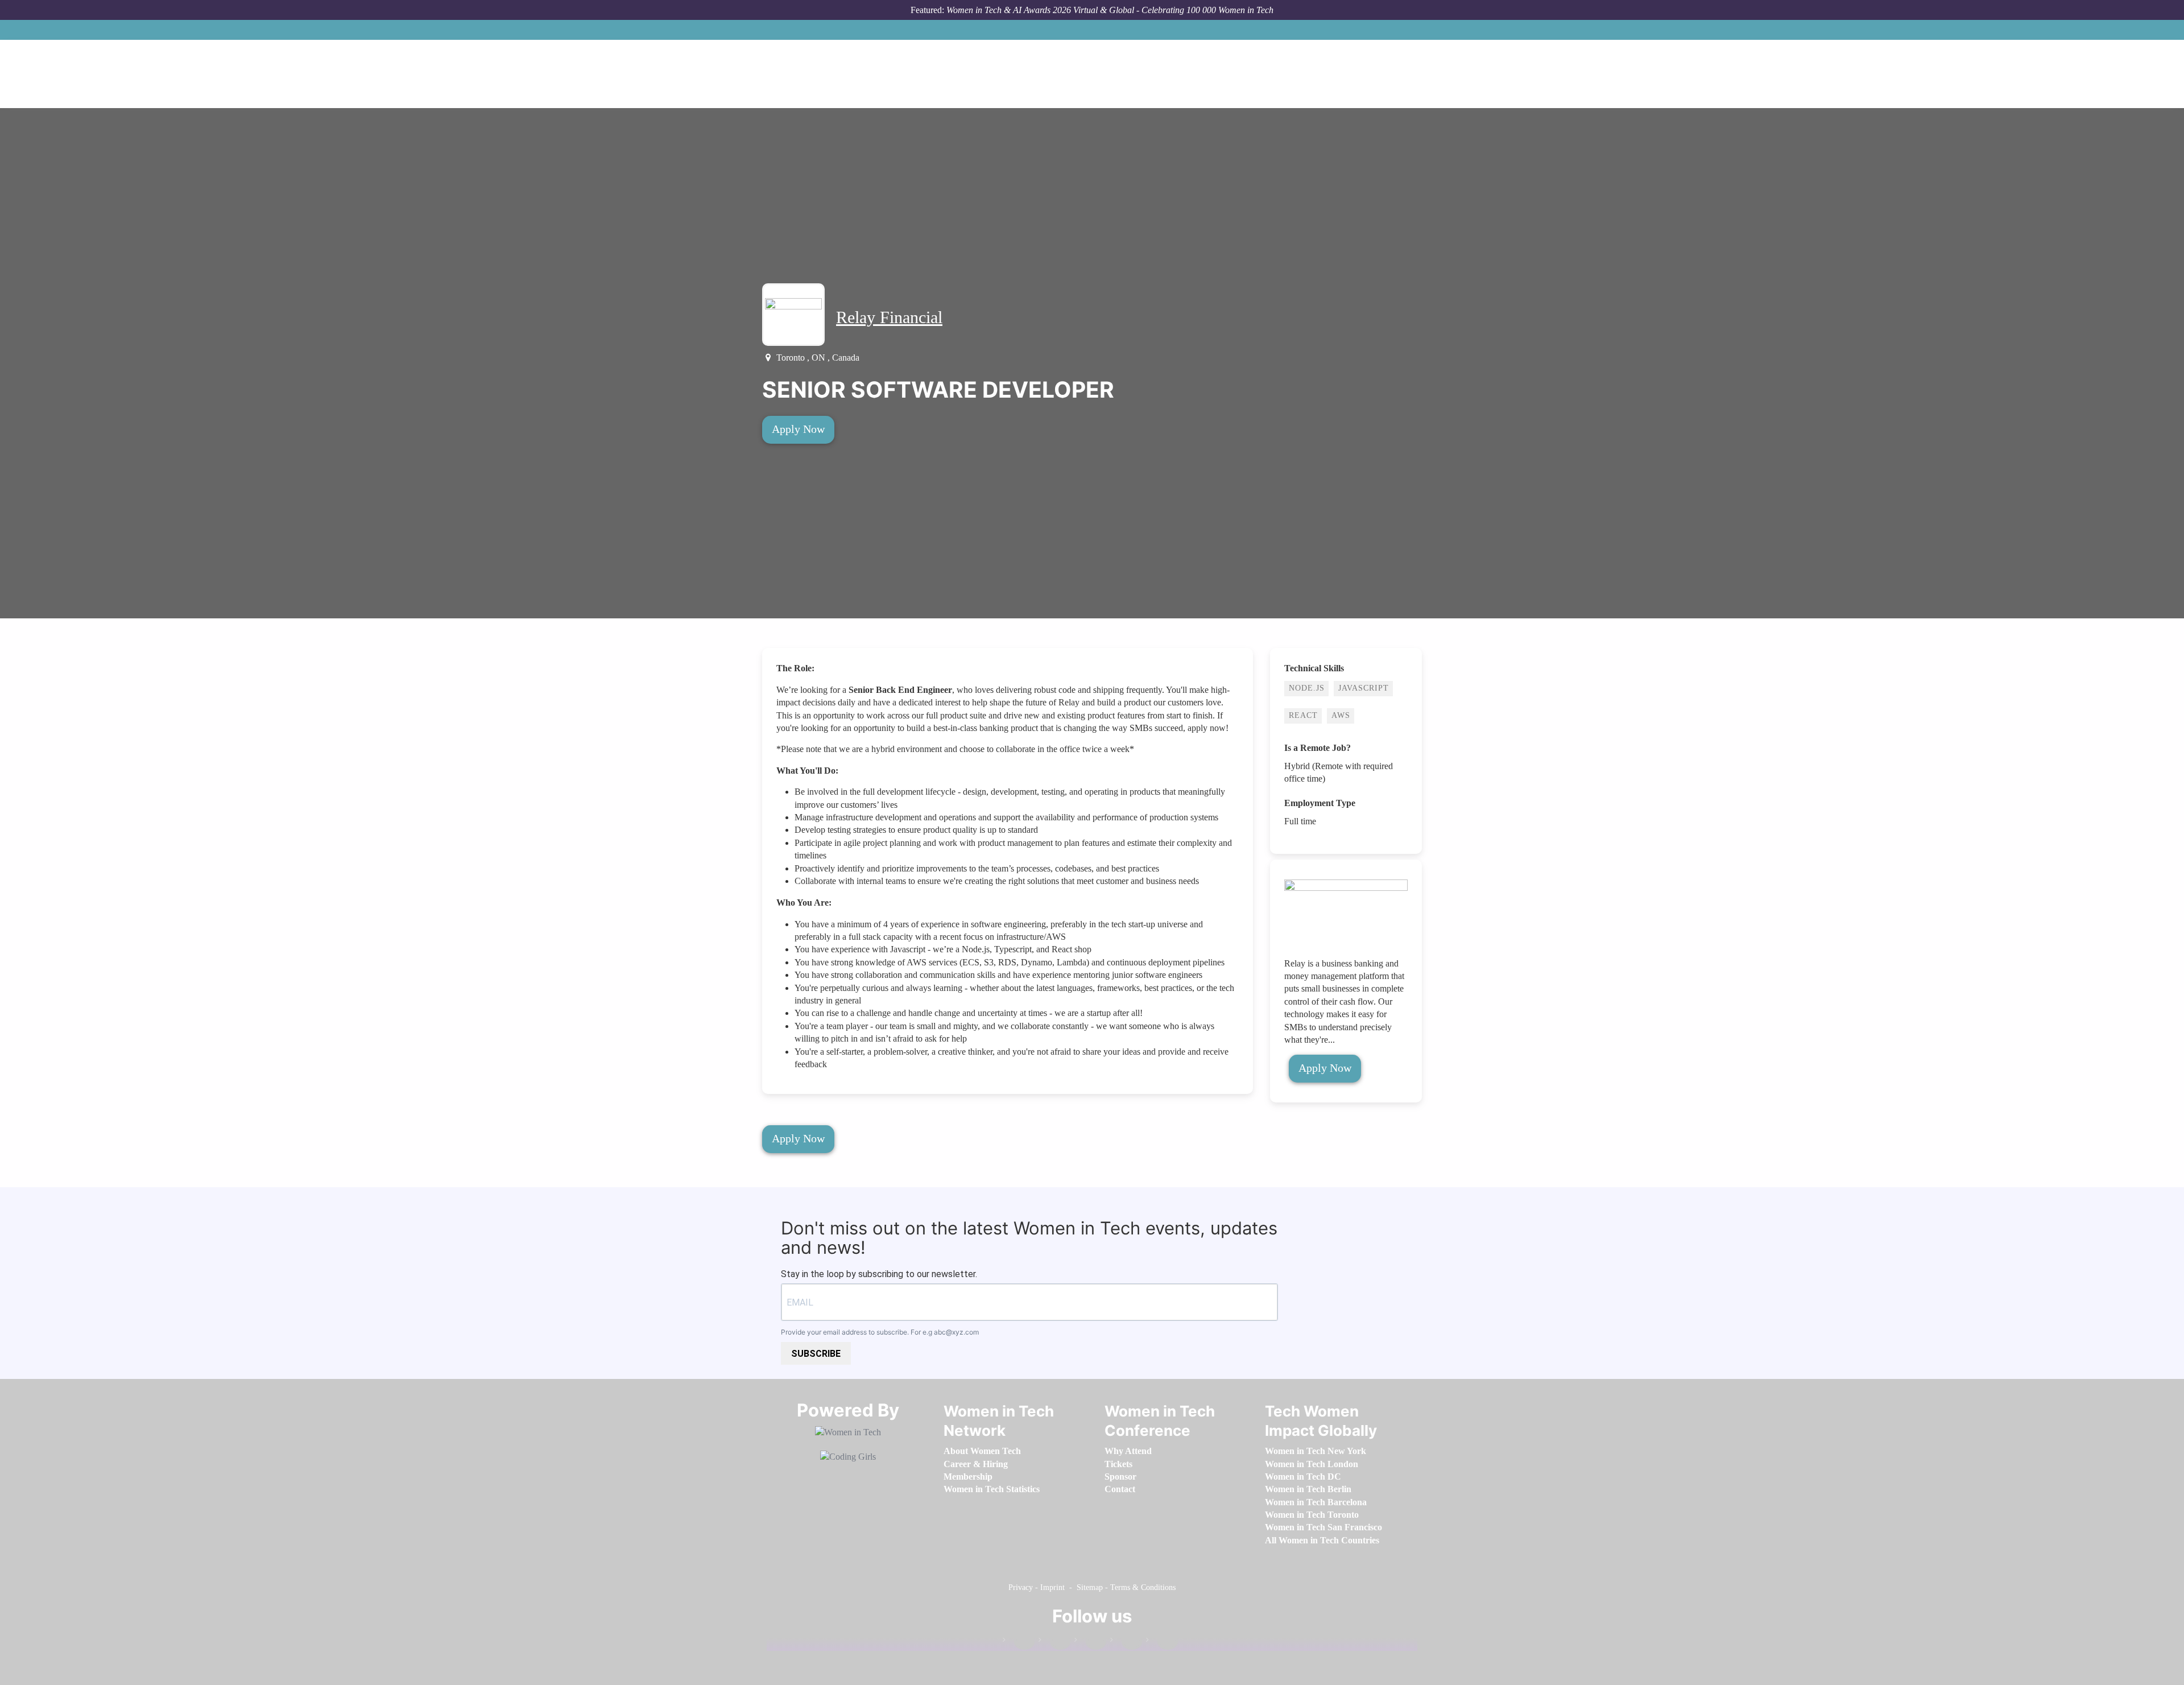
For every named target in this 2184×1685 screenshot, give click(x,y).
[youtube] (1162, 1642)
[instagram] (1090, 1642)
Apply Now (798, 429)
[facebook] (1019, 1642)
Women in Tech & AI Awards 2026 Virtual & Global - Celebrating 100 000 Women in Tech (1110, 10)
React (1303, 715)
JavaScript (1364, 688)
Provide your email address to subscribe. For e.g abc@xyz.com (880, 1332)
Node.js (1307, 688)
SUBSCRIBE (816, 1354)
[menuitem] (982, 1451)
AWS (1341, 715)
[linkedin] (1054, 1642)
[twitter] (1126, 1642)
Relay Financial (889, 317)
